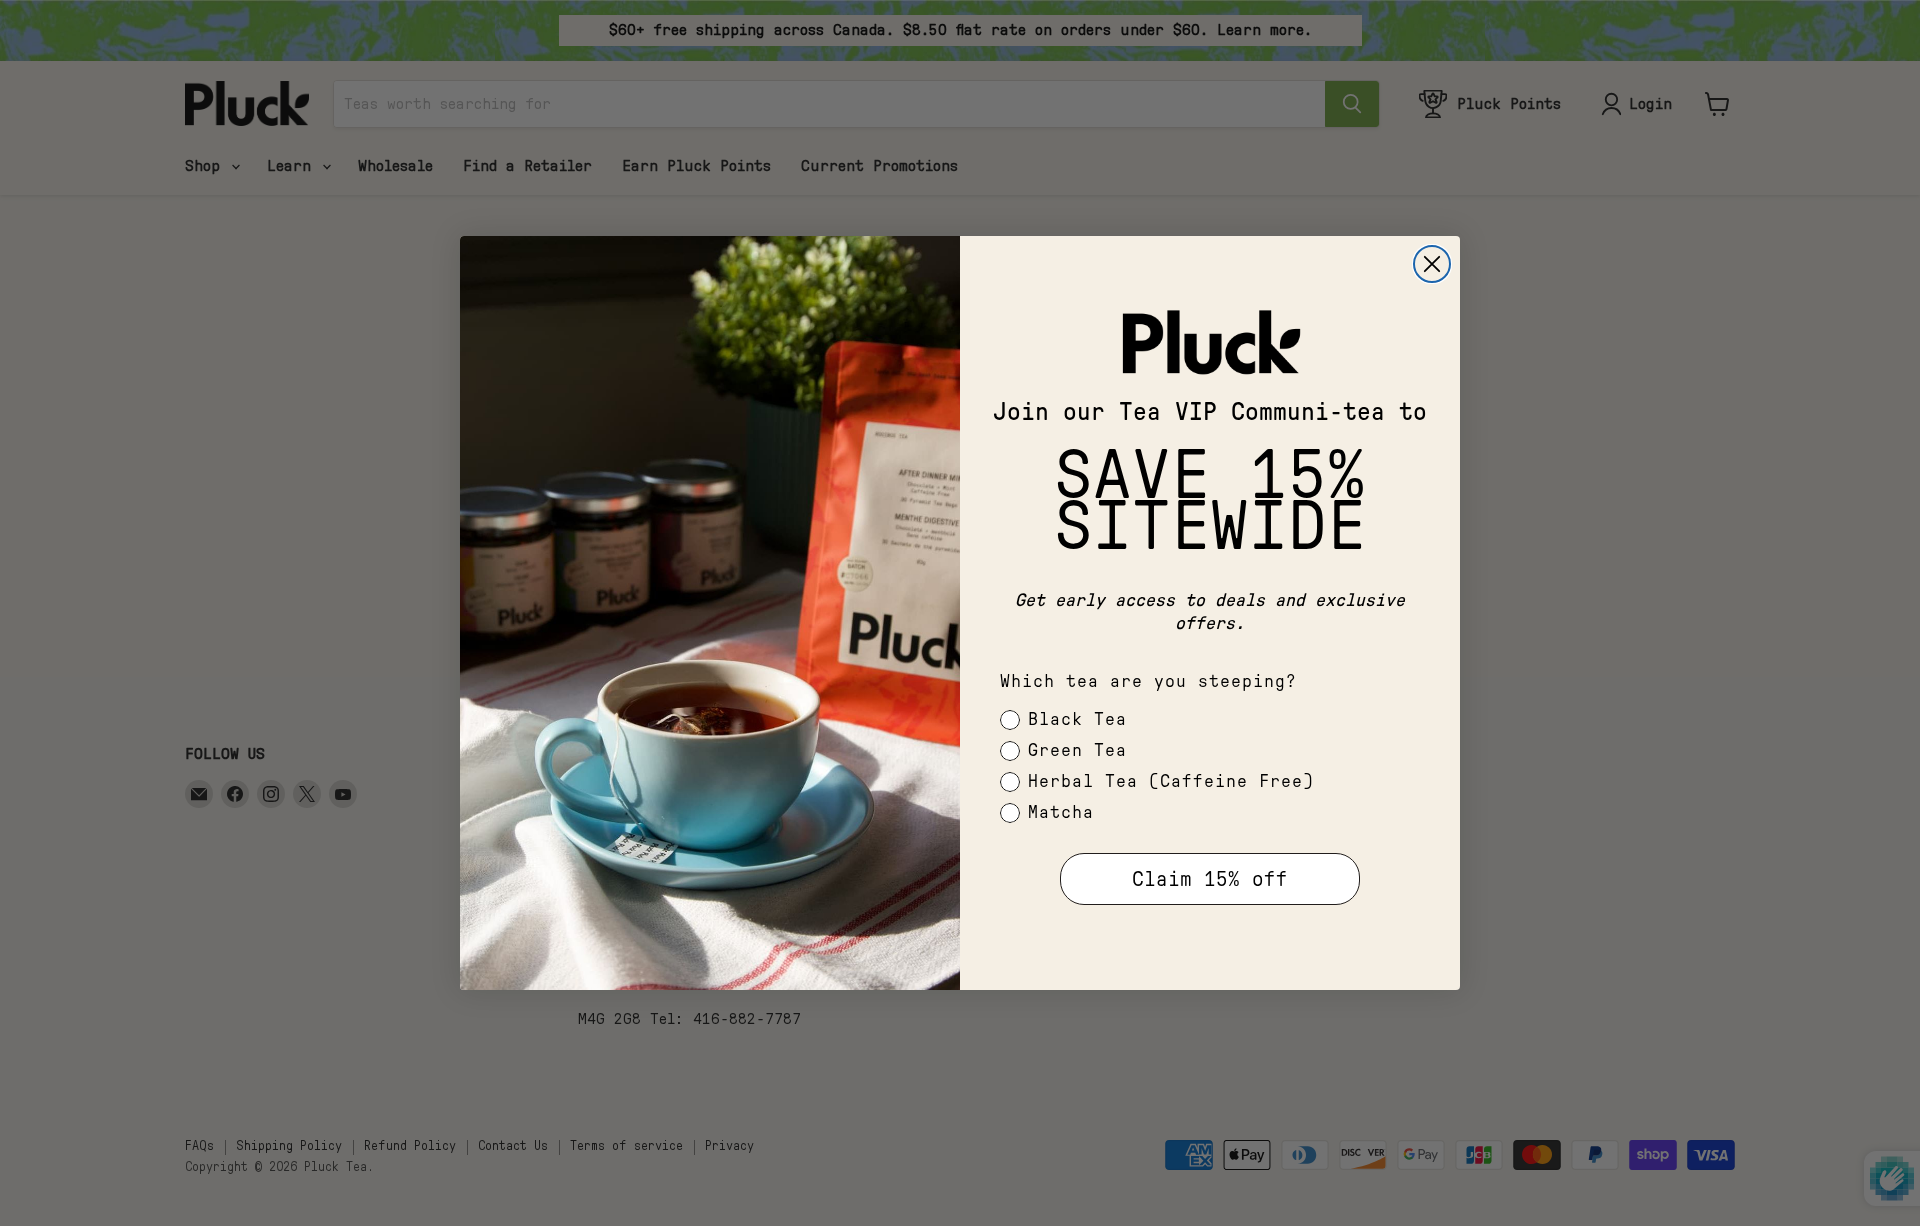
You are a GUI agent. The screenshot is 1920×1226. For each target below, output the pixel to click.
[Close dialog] (1432, 264)
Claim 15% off (1210, 879)
